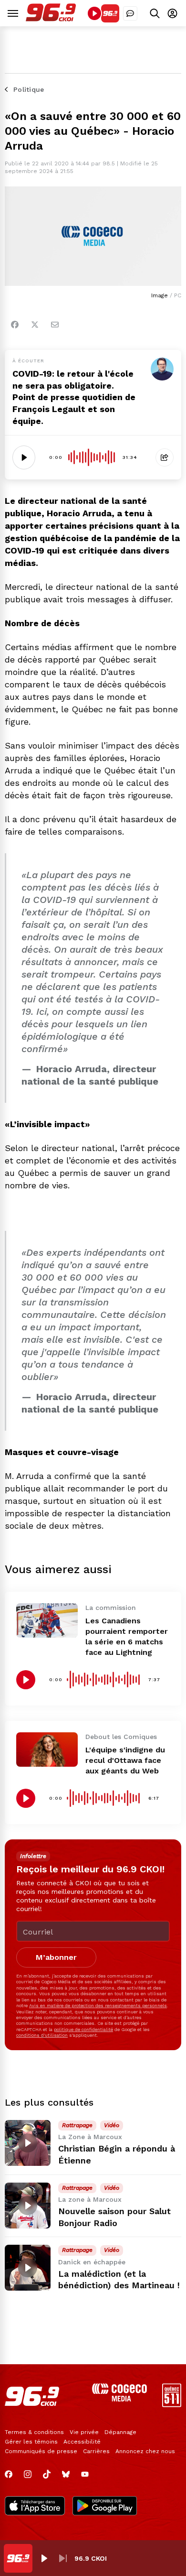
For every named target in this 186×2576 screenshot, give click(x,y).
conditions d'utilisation (42, 2035)
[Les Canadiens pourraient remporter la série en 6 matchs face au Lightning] (47, 1620)
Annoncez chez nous (145, 2451)
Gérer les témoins (31, 2442)
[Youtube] (85, 2474)
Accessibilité (82, 2442)
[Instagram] (28, 2474)
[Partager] (165, 457)
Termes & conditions (34, 2432)
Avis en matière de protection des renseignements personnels (98, 2005)
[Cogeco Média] (119, 2399)
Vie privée (84, 2432)
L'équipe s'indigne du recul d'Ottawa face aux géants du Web (125, 1760)
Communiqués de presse (41, 2451)
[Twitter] (35, 325)
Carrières (96, 2451)
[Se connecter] (172, 13)
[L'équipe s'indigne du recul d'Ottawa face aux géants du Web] (47, 1750)
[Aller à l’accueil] (51, 19)
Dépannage (120, 2432)
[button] (44, 2558)
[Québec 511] (172, 2405)
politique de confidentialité (83, 2029)
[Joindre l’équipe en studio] (130, 13)
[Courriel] (55, 325)
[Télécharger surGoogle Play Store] (105, 2507)
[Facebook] (15, 325)
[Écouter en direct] (94, 13)
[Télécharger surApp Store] (35, 2507)
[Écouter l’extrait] (24, 457)
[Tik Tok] (47, 2474)
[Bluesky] (66, 2474)
